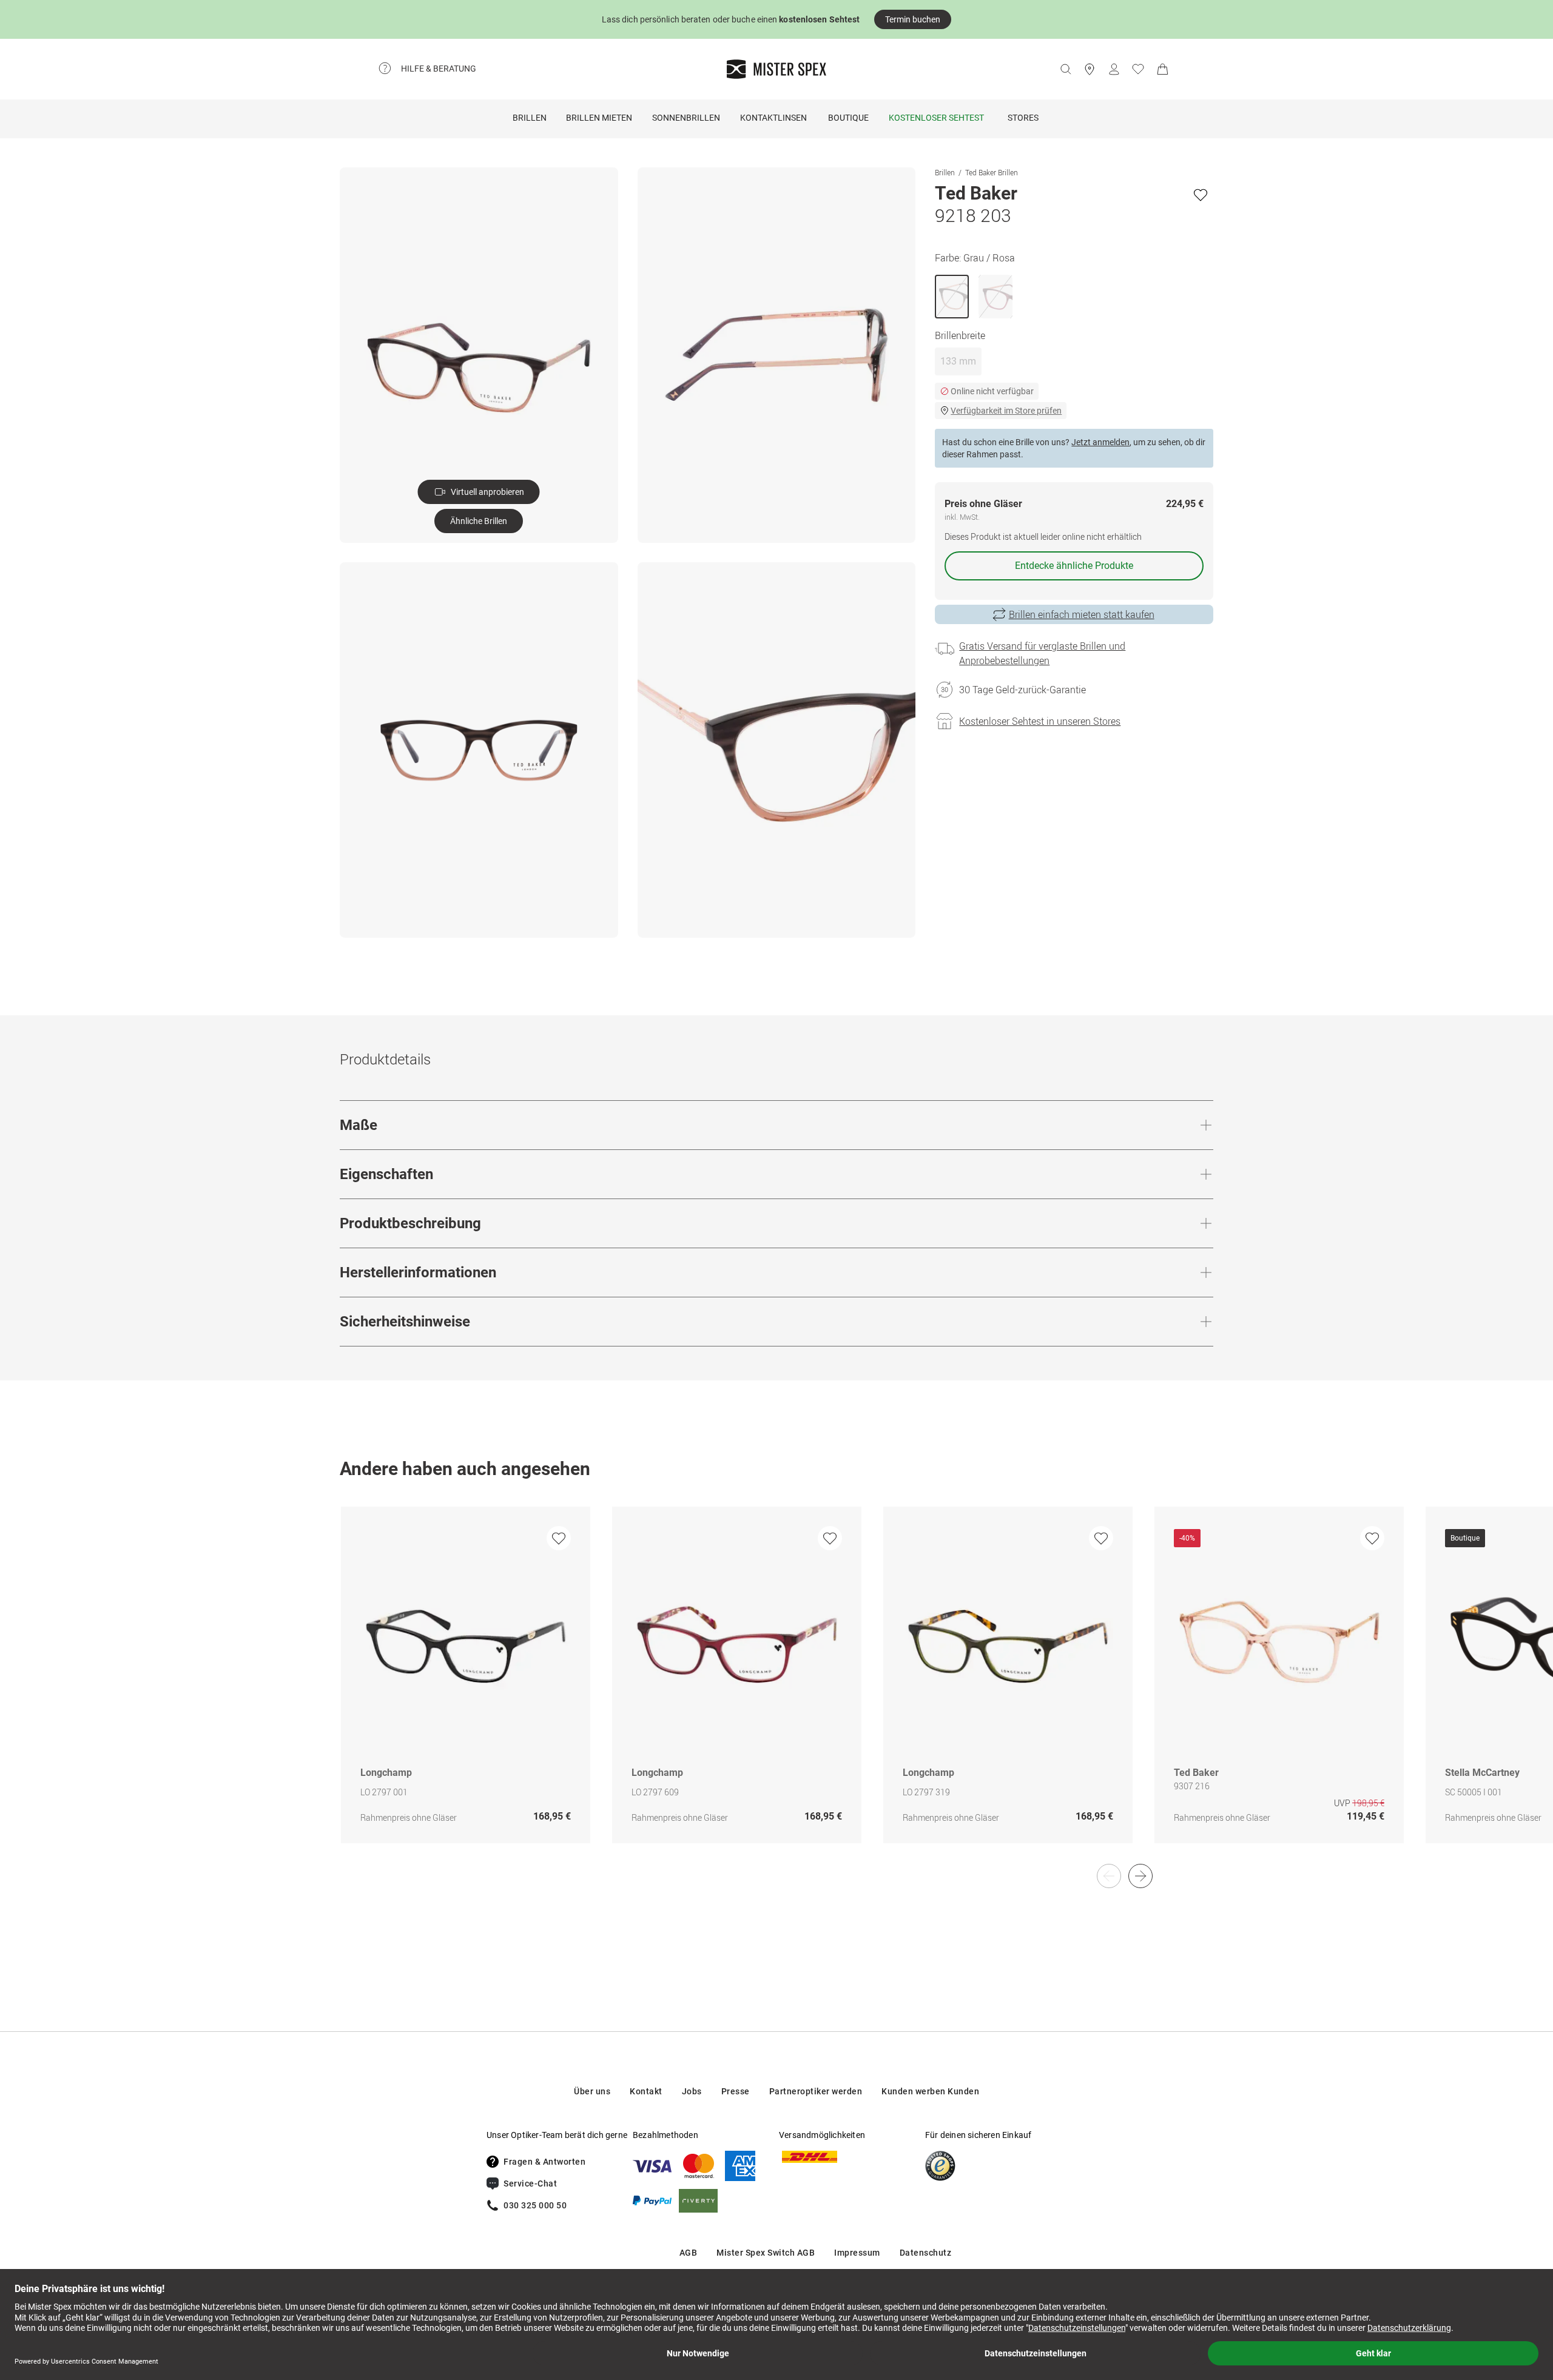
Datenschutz (926, 2253)
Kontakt (646, 2091)
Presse (736, 2091)
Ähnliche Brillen (479, 521)
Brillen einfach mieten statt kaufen (1082, 614)
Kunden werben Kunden (930, 2091)
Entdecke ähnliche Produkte (1074, 566)
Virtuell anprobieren (487, 492)
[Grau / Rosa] (952, 297)
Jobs (692, 2091)
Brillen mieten (599, 118)
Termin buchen (913, 19)
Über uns (592, 2091)
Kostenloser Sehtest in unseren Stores (1040, 721)
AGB (689, 2253)
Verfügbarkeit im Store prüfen (1006, 411)
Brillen (530, 118)
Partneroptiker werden (816, 2091)
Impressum (857, 2253)
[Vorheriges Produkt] (1109, 1876)
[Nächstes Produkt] (1140, 1876)
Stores (1023, 118)
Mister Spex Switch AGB (766, 2253)
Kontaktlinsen (773, 118)
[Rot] (995, 297)
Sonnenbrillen (686, 118)
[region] (776, 1688)
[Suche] (1065, 69)
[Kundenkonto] (1114, 69)
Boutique (848, 118)
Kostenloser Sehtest (936, 118)
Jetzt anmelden (1100, 442)
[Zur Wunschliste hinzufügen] (1201, 195)
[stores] (1090, 69)
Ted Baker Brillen (992, 172)
